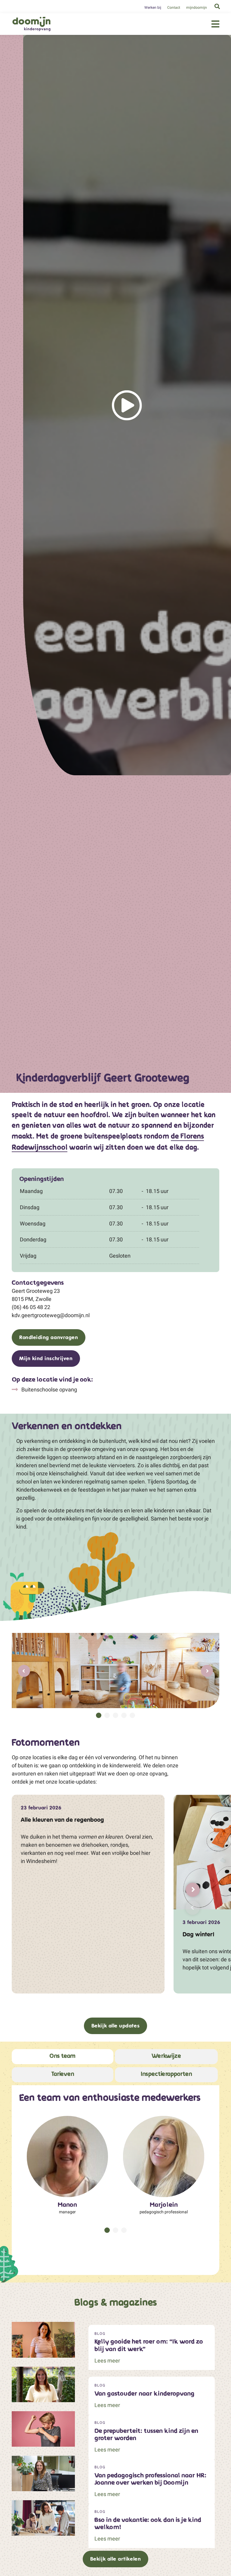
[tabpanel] (115, 1671)
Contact (174, 8)
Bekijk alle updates (115, 2026)
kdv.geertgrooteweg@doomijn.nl (51, 1315)
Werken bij (153, 8)
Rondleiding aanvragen (49, 1337)
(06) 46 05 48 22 (31, 1307)
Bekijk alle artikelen (115, 2559)
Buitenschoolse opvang (49, 1389)
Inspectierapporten (166, 2074)
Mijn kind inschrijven (46, 1358)
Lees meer (107, 2361)
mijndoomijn (197, 8)
